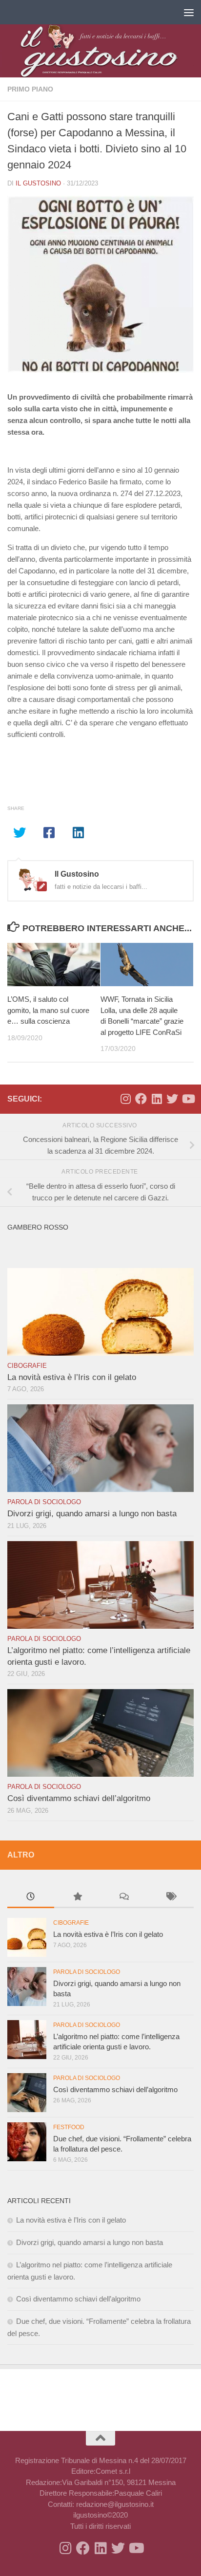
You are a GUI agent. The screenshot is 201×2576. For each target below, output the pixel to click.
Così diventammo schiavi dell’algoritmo (79, 1798)
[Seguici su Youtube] (188, 1099)
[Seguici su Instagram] (125, 1099)
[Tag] (171, 1898)
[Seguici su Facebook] (141, 1099)
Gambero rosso (38, 1227)
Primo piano (30, 89)
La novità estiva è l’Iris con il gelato (72, 1377)
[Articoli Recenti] (31, 1898)
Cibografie (27, 1366)
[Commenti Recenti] (124, 1898)
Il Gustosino (38, 183)
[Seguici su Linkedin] (157, 1099)
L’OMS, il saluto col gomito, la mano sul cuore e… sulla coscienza (48, 1010)
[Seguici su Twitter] (172, 1099)
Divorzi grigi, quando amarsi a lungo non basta (92, 1514)
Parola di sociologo (44, 1502)
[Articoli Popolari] (78, 1898)
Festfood (69, 2127)
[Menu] (189, 12)
